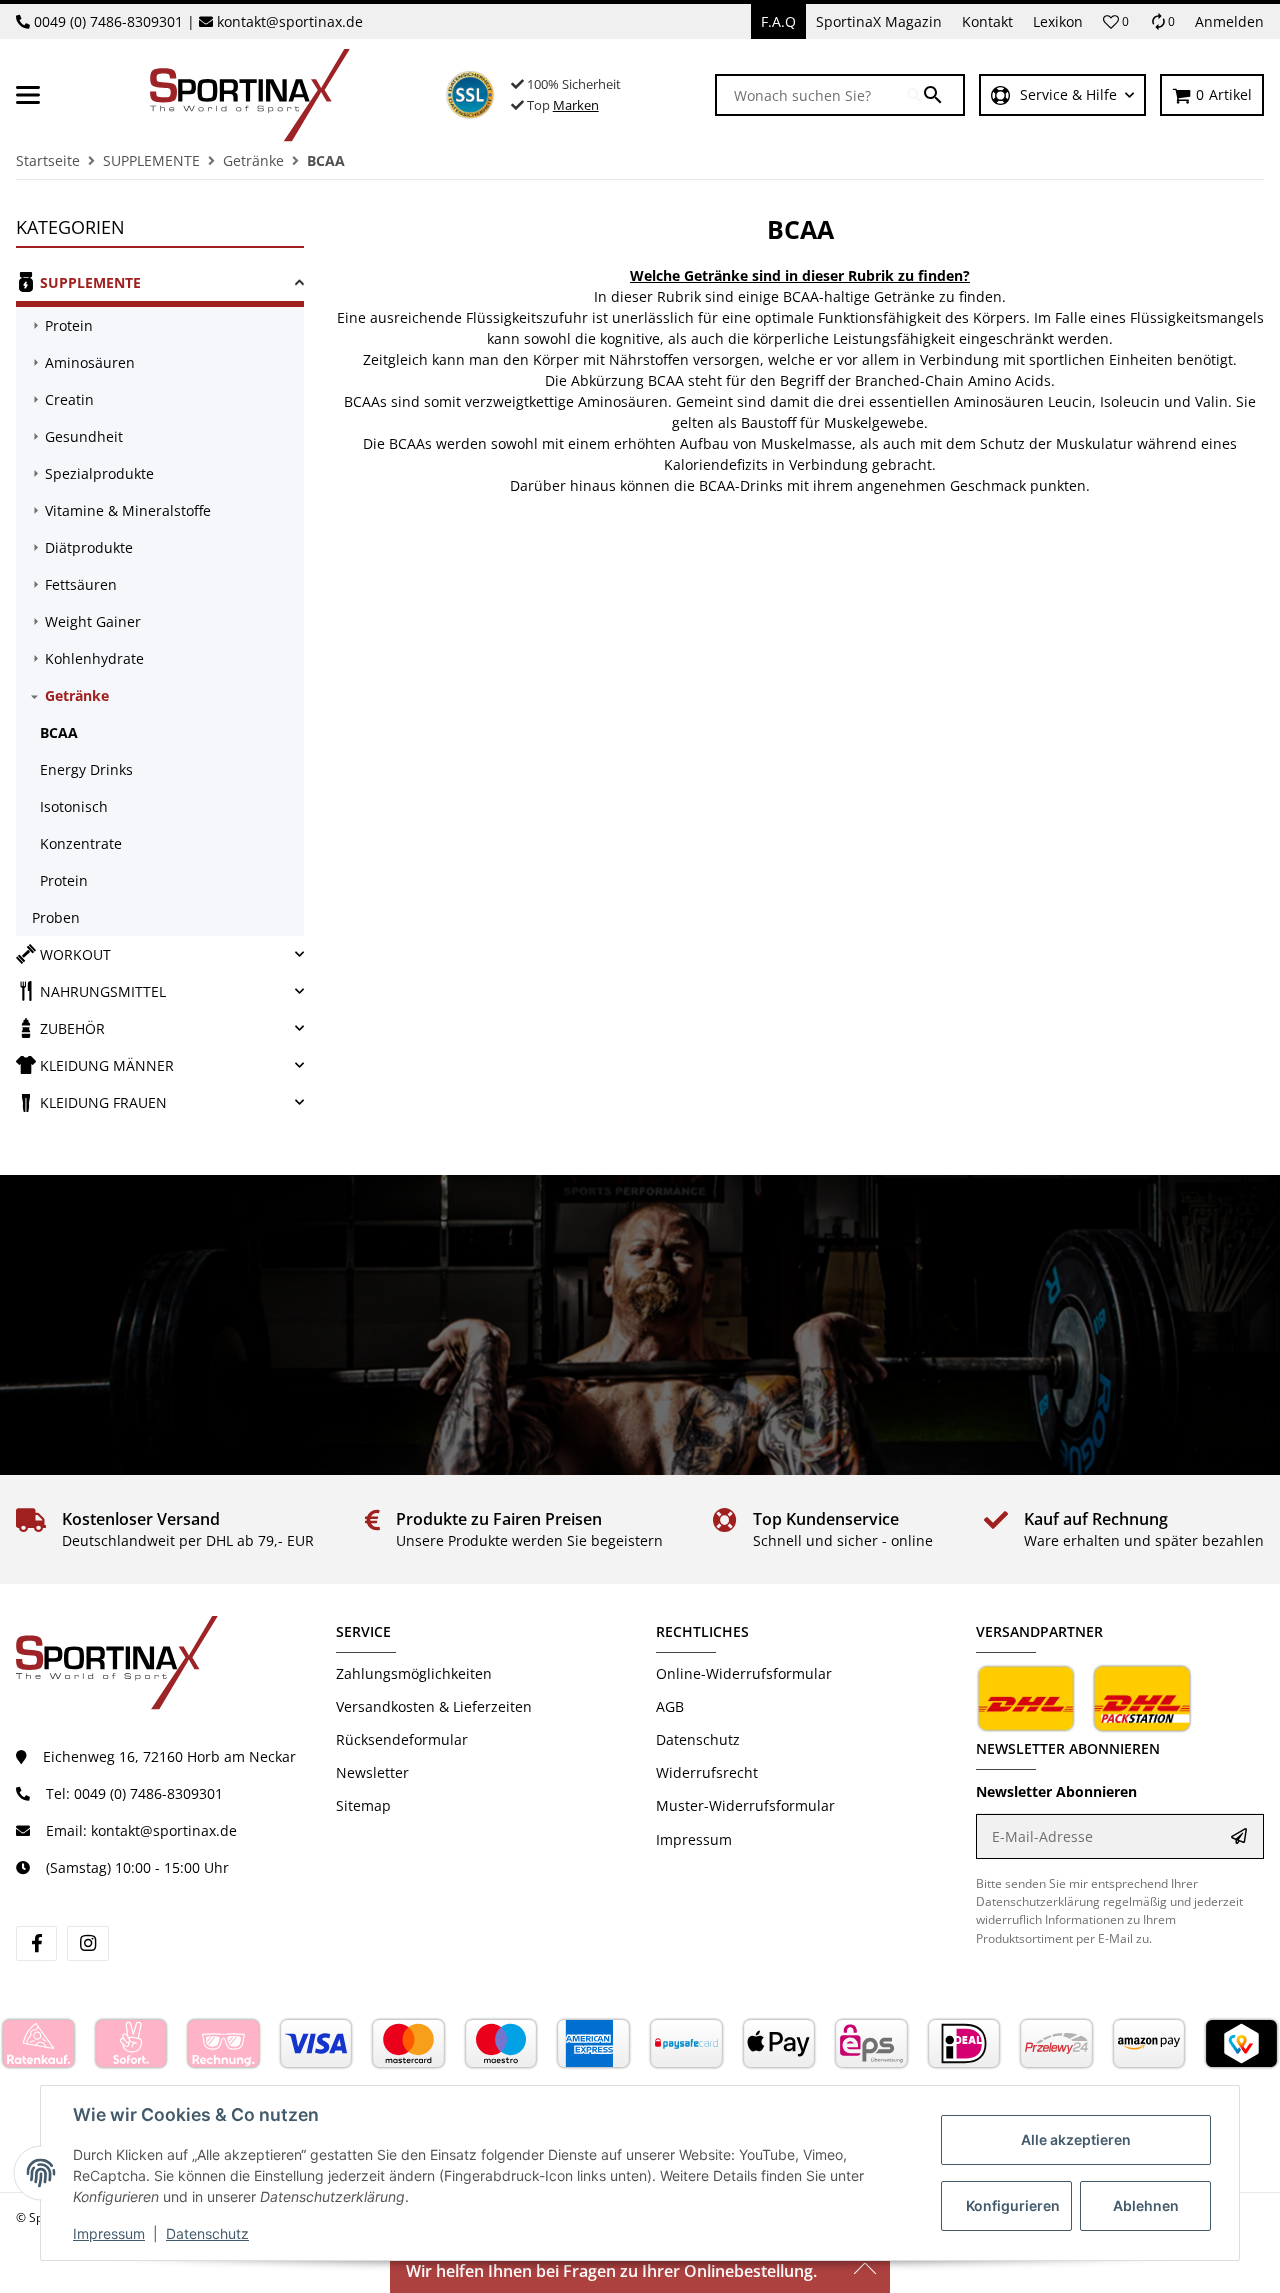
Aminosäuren (90, 362)
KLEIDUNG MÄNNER (107, 1065)
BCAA (59, 732)
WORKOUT (75, 954)
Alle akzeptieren (1076, 2139)
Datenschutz (207, 2233)
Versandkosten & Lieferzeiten (434, 1706)
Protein (69, 325)
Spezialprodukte (99, 473)
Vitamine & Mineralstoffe (128, 510)
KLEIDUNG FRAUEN (103, 1102)
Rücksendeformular (402, 1739)
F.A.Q (778, 21)
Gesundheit (84, 436)
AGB (670, 1706)
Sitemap (363, 1805)
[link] (160, 285)
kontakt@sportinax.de (290, 21)
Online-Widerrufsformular (744, 1673)
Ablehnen (1146, 2205)
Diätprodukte (89, 547)
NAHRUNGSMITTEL (103, 991)
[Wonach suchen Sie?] (935, 95)
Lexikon (1058, 21)
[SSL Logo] (470, 95)
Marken (576, 105)
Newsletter (372, 1772)
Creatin (69, 399)
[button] (1116, 22)
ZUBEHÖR (72, 1028)
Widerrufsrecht (707, 1772)
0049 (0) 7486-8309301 (108, 21)
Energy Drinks (86, 769)
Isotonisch (74, 806)
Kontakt (987, 21)
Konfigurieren (1013, 2205)
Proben (56, 917)
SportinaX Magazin (879, 21)
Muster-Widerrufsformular (745, 1805)
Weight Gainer (93, 621)
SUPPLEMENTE (90, 282)
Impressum (109, 2233)
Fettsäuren (81, 584)
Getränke (77, 695)
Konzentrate (81, 843)
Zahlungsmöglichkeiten (414, 1673)
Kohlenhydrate (94, 658)
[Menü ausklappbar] (28, 95)
